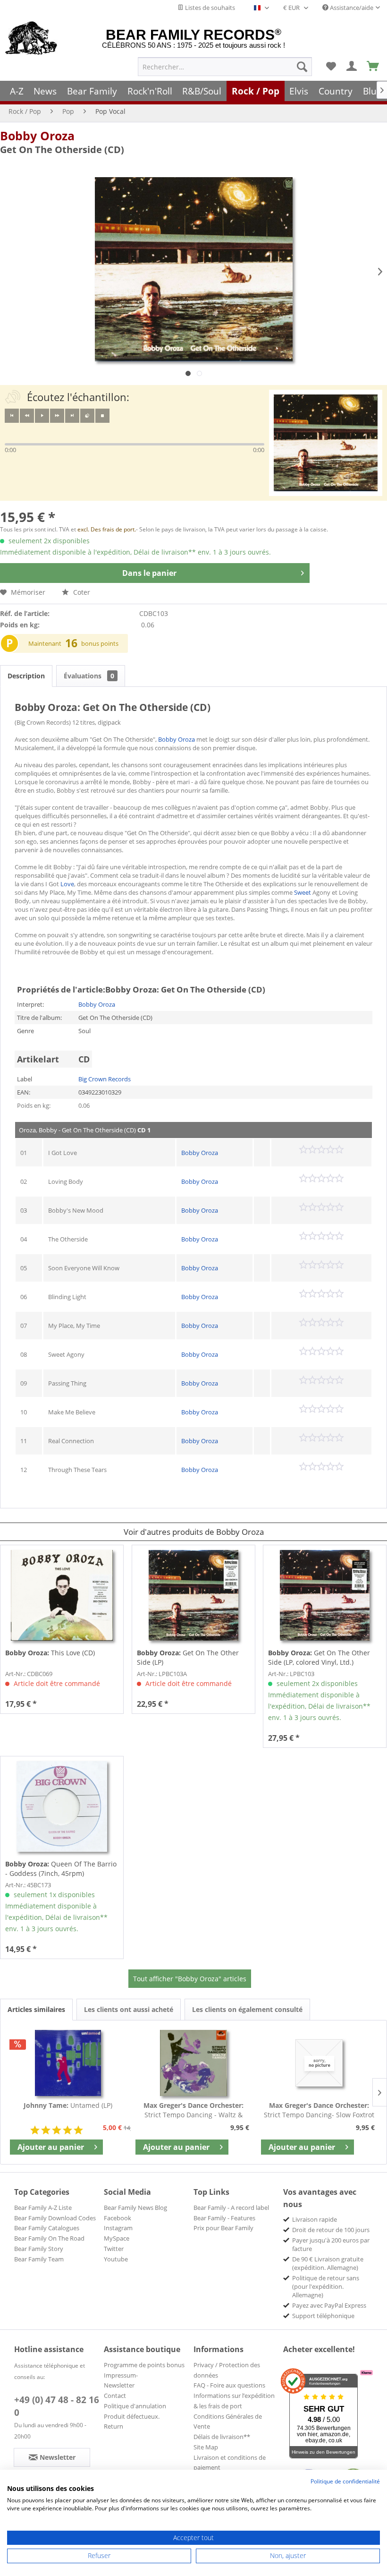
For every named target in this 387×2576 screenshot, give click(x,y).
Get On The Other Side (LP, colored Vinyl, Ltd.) (319, 1657)
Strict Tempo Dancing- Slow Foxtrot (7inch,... (319, 2110)
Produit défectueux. (132, 2416)
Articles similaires (36, 2009)
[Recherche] (302, 67)
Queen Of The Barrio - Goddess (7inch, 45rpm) (61, 1869)
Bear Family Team (39, 2259)
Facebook (118, 2218)
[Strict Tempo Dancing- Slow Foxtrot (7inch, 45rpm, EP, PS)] (319, 2063)
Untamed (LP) (68, 2105)
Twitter (114, 2249)
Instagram (118, 2228)
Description (26, 676)
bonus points (100, 643)
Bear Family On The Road (49, 2238)
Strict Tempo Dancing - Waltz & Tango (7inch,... (193, 2110)
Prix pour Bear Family (223, 2228)
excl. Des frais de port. (107, 529)
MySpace (117, 2238)
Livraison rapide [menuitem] (315, 2219)
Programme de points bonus (144, 2365)
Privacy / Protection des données (227, 2370)
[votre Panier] (352, 67)
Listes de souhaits (209, 8)
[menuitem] (225, 67)
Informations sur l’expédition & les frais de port (234, 2401)
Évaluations (89, 676)
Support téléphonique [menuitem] (323, 2316)
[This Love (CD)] (62, 1595)
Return (114, 2426)
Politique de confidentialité (345, 2481)
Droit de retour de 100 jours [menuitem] (331, 2230)
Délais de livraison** (222, 2437)
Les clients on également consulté (247, 2009)
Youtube (116, 2259)
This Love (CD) (50, 1653)
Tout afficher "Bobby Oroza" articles (190, 1979)
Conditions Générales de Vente (228, 2422)
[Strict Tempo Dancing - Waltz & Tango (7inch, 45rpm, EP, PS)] (193, 2063)
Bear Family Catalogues (47, 2228)
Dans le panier (149, 573)
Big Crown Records (105, 1079)
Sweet (303, 892)
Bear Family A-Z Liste (43, 2208)
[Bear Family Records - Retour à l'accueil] (31, 39)
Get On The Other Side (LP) (188, 1657)
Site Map (206, 2447)
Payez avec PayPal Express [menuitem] (329, 2305)
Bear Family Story (39, 2249)
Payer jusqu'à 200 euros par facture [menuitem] (331, 2244)
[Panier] (373, 67)
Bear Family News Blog (135, 2208)
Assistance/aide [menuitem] (351, 8)
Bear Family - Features (224, 2218)
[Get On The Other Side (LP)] (193, 1595)
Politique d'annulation (135, 2406)
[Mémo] (331, 67)
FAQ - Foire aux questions (229, 2385)
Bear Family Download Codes (55, 2218)
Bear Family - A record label (231, 2208)
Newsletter (119, 2385)
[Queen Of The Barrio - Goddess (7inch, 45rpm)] (62, 1806)
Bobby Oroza (37, 136)
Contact (115, 2396)
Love (67, 884)
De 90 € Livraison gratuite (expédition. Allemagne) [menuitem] (328, 2263)
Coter (81, 592)
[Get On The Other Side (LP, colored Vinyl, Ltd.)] (325, 1595)
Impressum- (121, 2375)
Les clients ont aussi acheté (129, 2009)
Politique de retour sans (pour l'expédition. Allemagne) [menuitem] (326, 2286)
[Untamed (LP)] (68, 2063)
